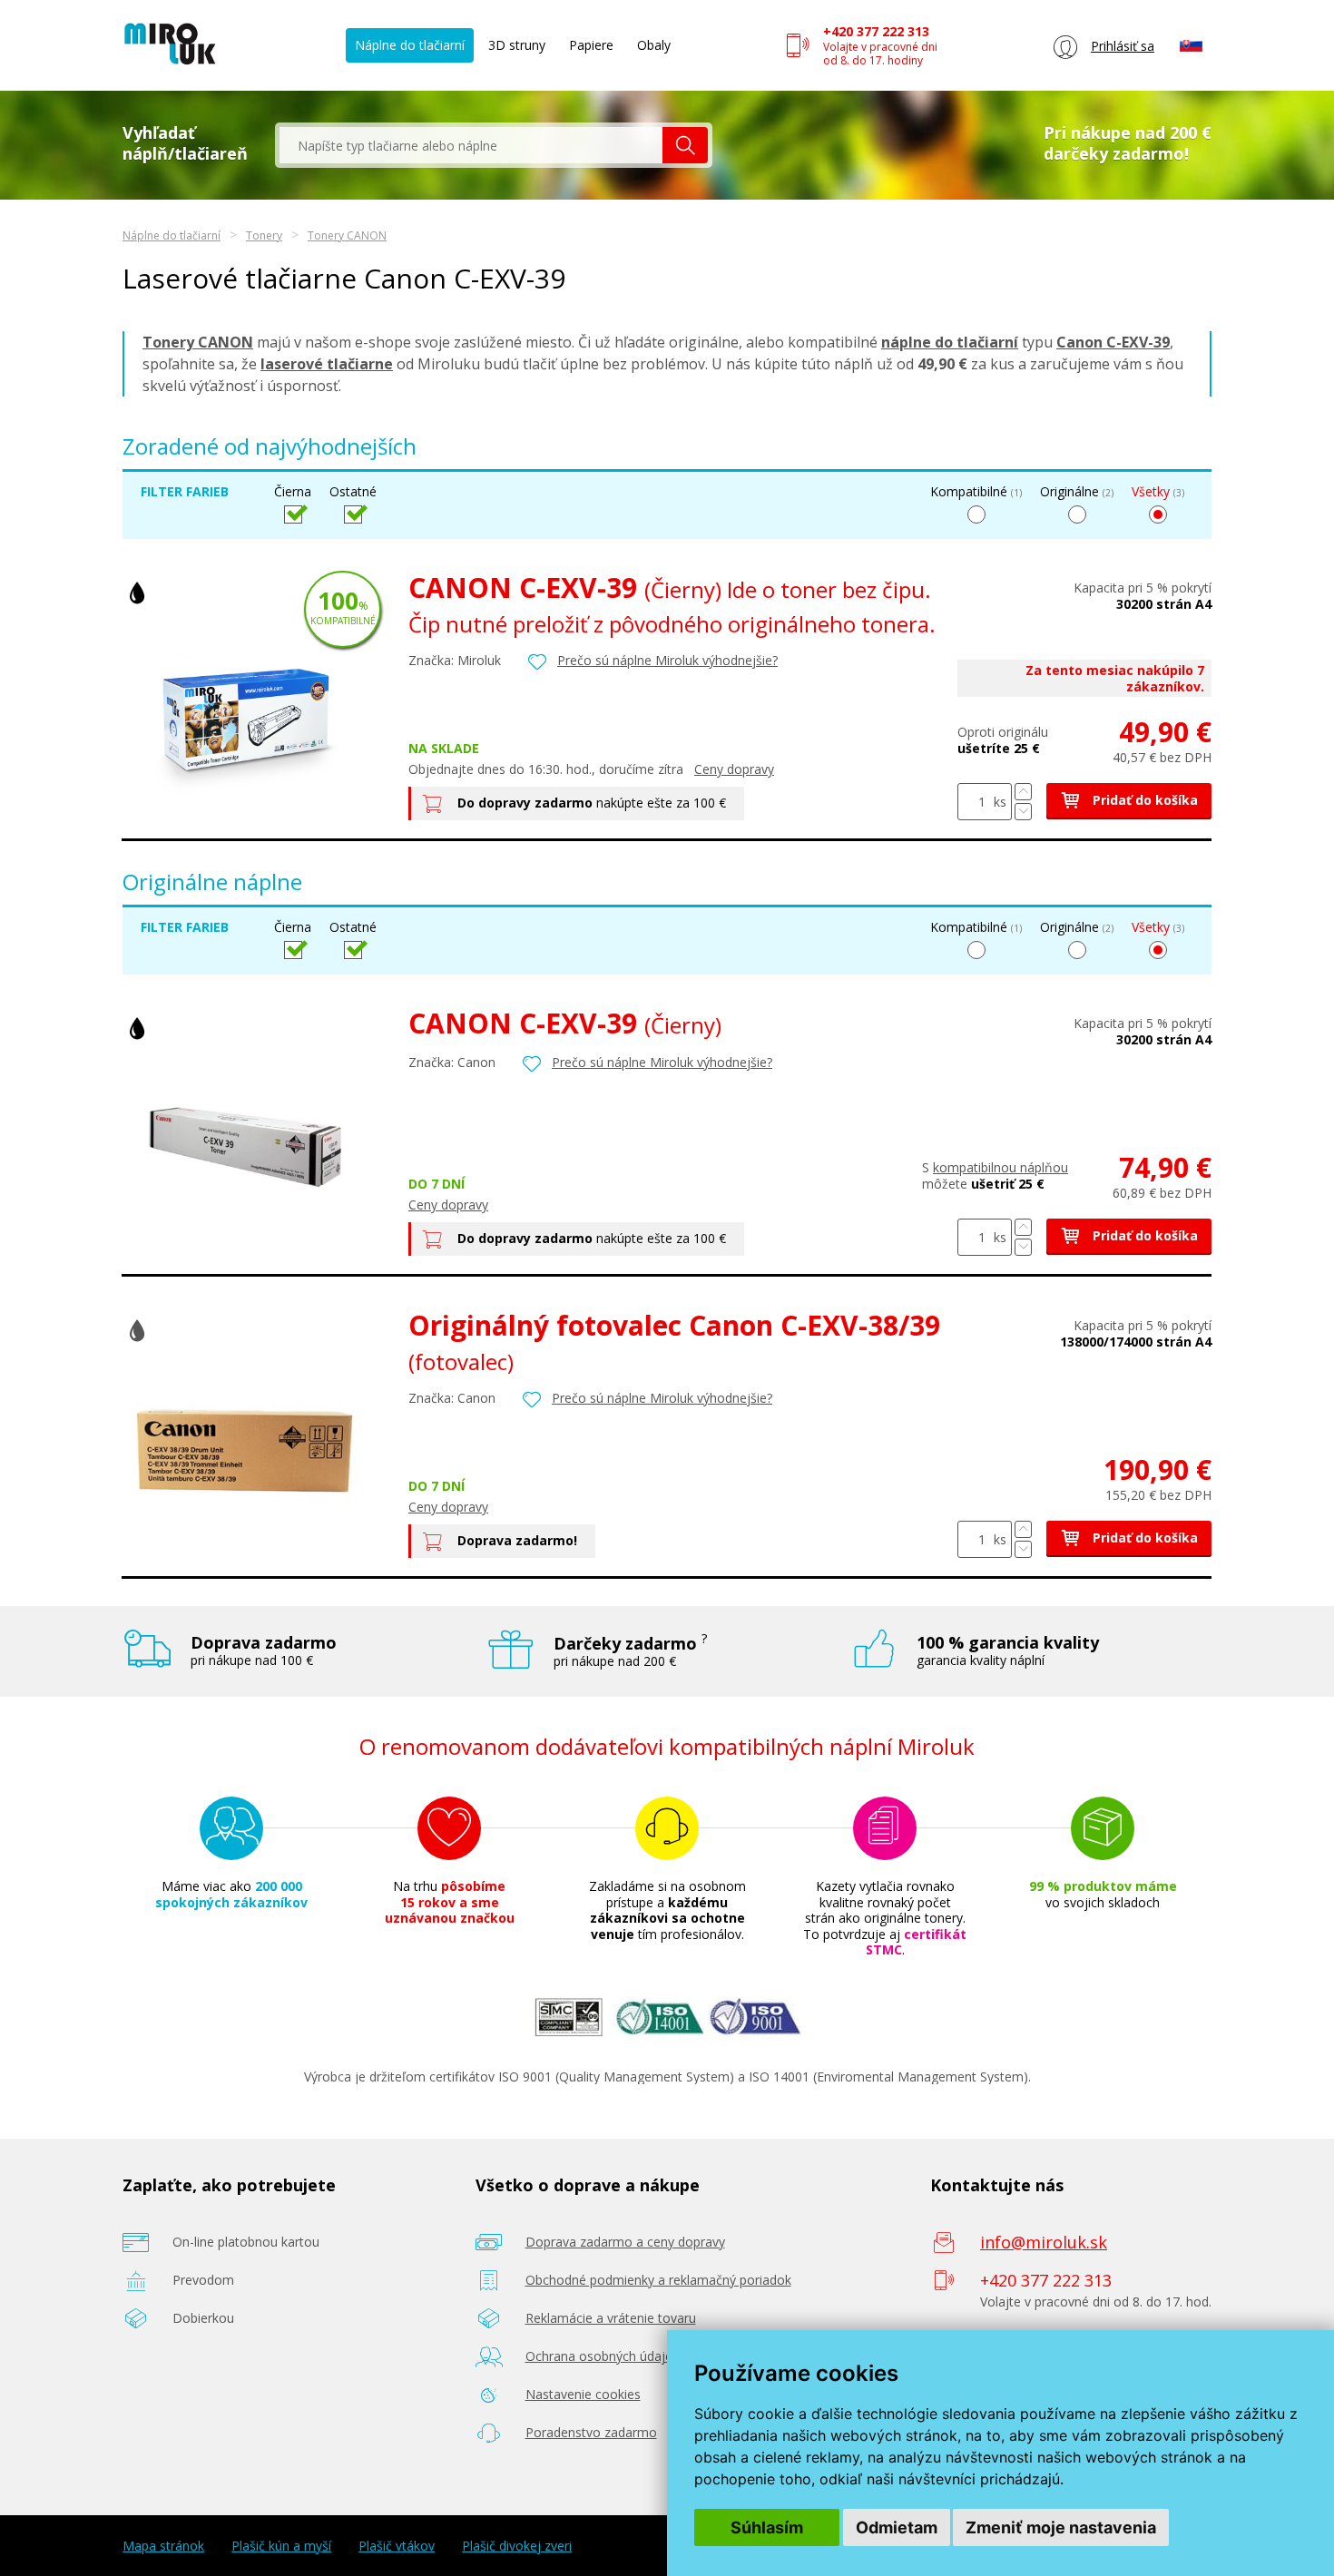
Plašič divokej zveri (517, 2546)
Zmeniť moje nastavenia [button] (1061, 2527)
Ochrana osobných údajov (603, 2356)
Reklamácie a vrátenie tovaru (611, 2318)
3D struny (517, 45)
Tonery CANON (347, 235)
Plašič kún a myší (281, 2546)
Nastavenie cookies (583, 2394)
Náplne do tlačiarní (410, 45)
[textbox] (471, 145)
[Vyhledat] (685, 145)
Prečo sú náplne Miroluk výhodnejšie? (667, 660)
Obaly (654, 45)
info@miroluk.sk (1044, 2242)
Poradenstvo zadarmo (591, 2432)
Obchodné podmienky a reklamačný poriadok (658, 2280)
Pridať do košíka (1143, 800)
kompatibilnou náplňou (1000, 1167)
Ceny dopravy (734, 769)
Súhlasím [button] (767, 2527)
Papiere (591, 45)
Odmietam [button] (897, 2527)
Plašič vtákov (397, 2546)
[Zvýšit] (1023, 792)
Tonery (264, 235)
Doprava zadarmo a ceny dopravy (625, 2242)
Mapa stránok (163, 2546)
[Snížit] (1023, 812)
